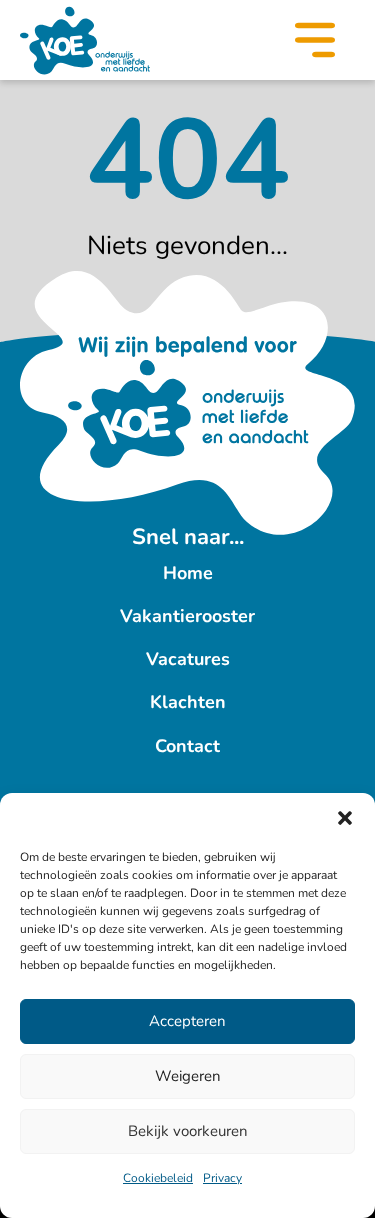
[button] (345, 818)
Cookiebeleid (158, 1178)
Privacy (222, 1178)
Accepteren (187, 1021)
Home (188, 573)
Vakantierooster (187, 616)
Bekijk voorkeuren (188, 1131)
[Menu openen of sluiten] (315, 44)
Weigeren (188, 1076)
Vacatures (188, 659)
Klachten (188, 702)
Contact (187, 746)
